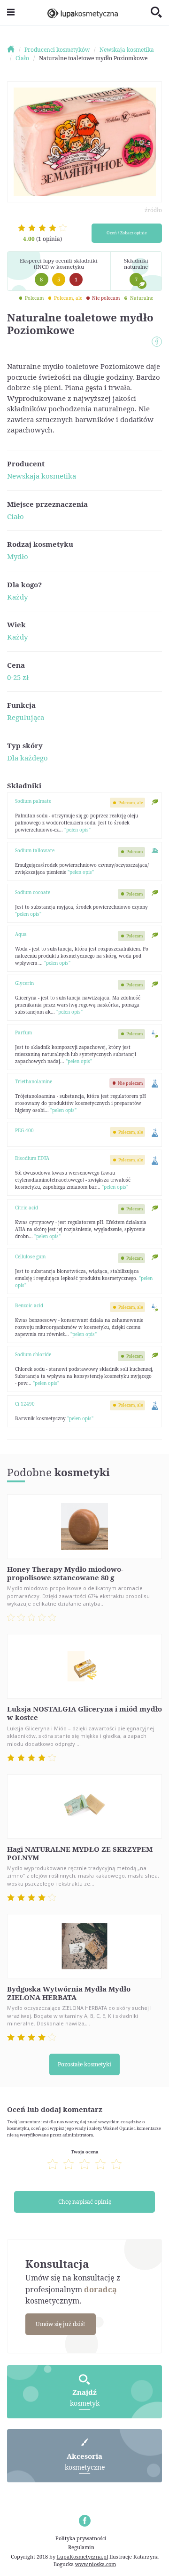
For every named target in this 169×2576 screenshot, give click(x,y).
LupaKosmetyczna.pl (82, 2556)
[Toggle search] (156, 13)
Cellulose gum (30, 1256)
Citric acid (27, 1208)
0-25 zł (18, 677)
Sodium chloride (33, 1354)
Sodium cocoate (33, 892)
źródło (153, 210)
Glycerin (24, 983)
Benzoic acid (29, 1305)
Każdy (17, 597)
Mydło (18, 556)
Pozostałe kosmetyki (84, 2064)
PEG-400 (24, 1130)
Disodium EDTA (32, 1158)
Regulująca (26, 717)
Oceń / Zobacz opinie (127, 233)
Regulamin (81, 2547)
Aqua (21, 934)
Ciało (15, 516)
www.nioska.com (96, 2564)
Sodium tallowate (35, 850)
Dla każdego (27, 758)
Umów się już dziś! (60, 2324)
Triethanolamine (34, 1081)
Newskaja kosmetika (42, 476)
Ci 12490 (25, 1404)
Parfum (23, 1032)
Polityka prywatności (81, 2538)
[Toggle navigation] (11, 12)
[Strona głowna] (15, 50)
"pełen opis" (77, 830)
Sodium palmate (33, 801)
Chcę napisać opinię (85, 2202)
